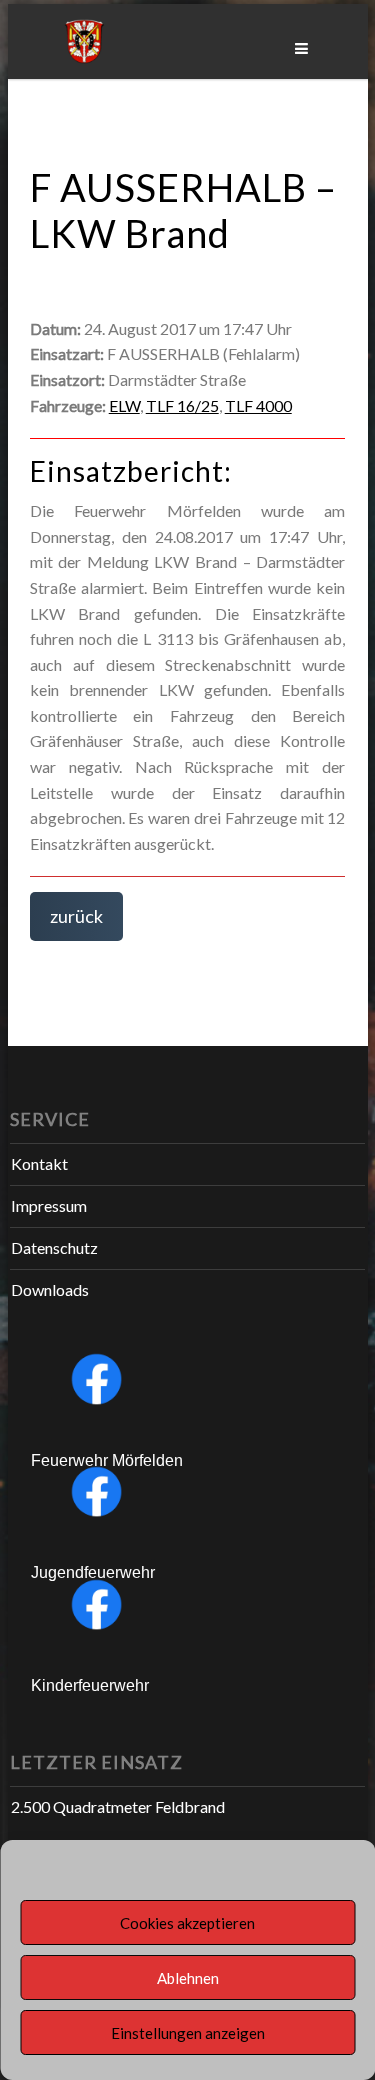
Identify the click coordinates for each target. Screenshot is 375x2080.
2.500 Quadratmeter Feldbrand (118, 1806)
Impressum (49, 1205)
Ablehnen (188, 1978)
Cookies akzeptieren (187, 1923)
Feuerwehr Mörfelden (107, 1460)
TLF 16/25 (182, 405)
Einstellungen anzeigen (188, 2033)
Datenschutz (54, 1247)
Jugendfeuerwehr (93, 1572)
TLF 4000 (258, 405)
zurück (76, 916)
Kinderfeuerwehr (90, 1685)
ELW (124, 405)
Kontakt (39, 1163)
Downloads (50, 1289)
